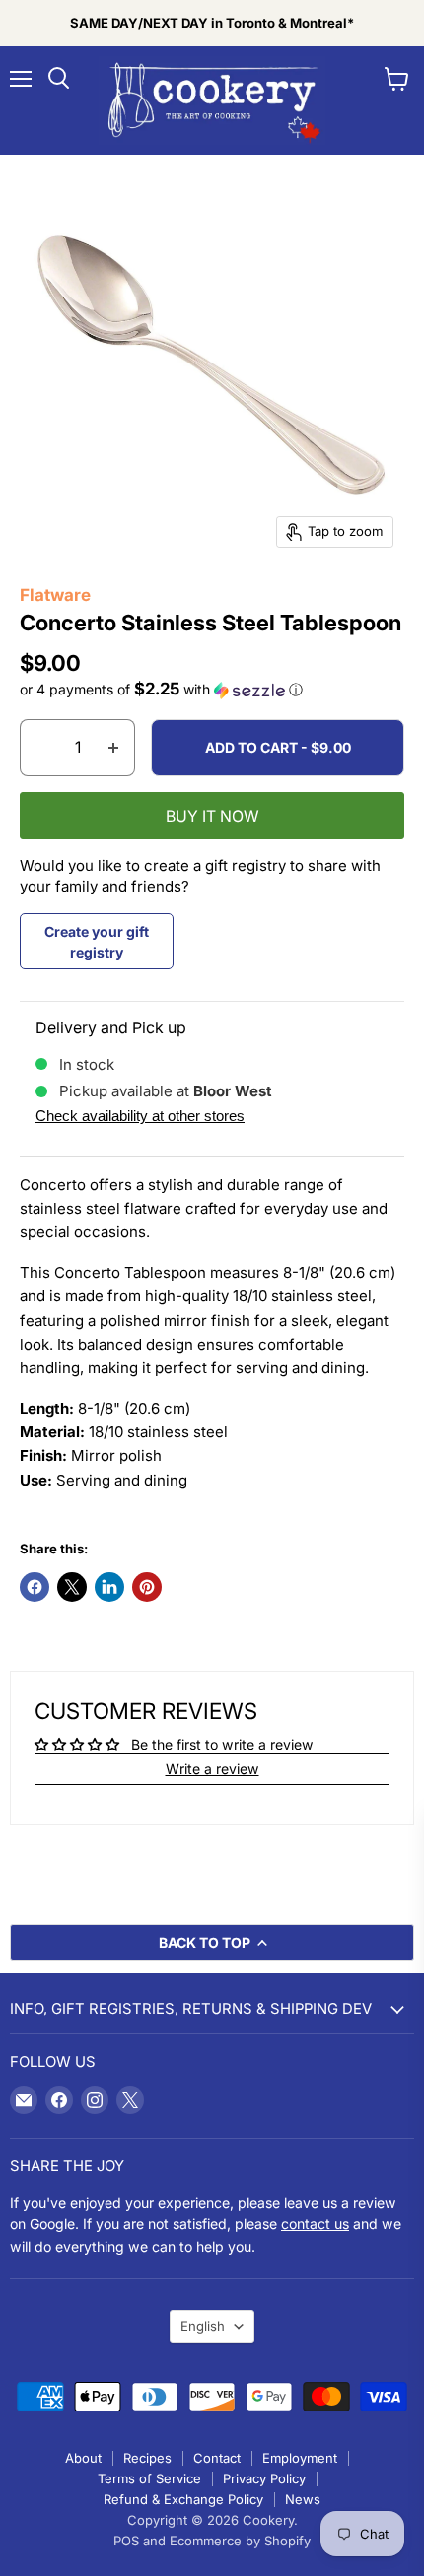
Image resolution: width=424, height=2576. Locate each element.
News (303, 2499)
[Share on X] (72, 1587)
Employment (300, 2458)
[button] (212, 690)
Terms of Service (149, 2478)
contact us (315, 2224)
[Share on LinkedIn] (109, 1587)
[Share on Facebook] (35, 1587)
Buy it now (212, 816)
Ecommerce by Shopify (240, 2541)
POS (126, 2541)
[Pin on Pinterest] (147, 1587)
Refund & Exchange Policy (183, 2499)
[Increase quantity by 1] (114, 748)
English (203, 2326)
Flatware (55, 595)
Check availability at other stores (140, 1116)
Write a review (212, 1769)
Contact (217, 2458)
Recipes (147, 2458)
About (83, 2458)
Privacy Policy (264, 2478)
